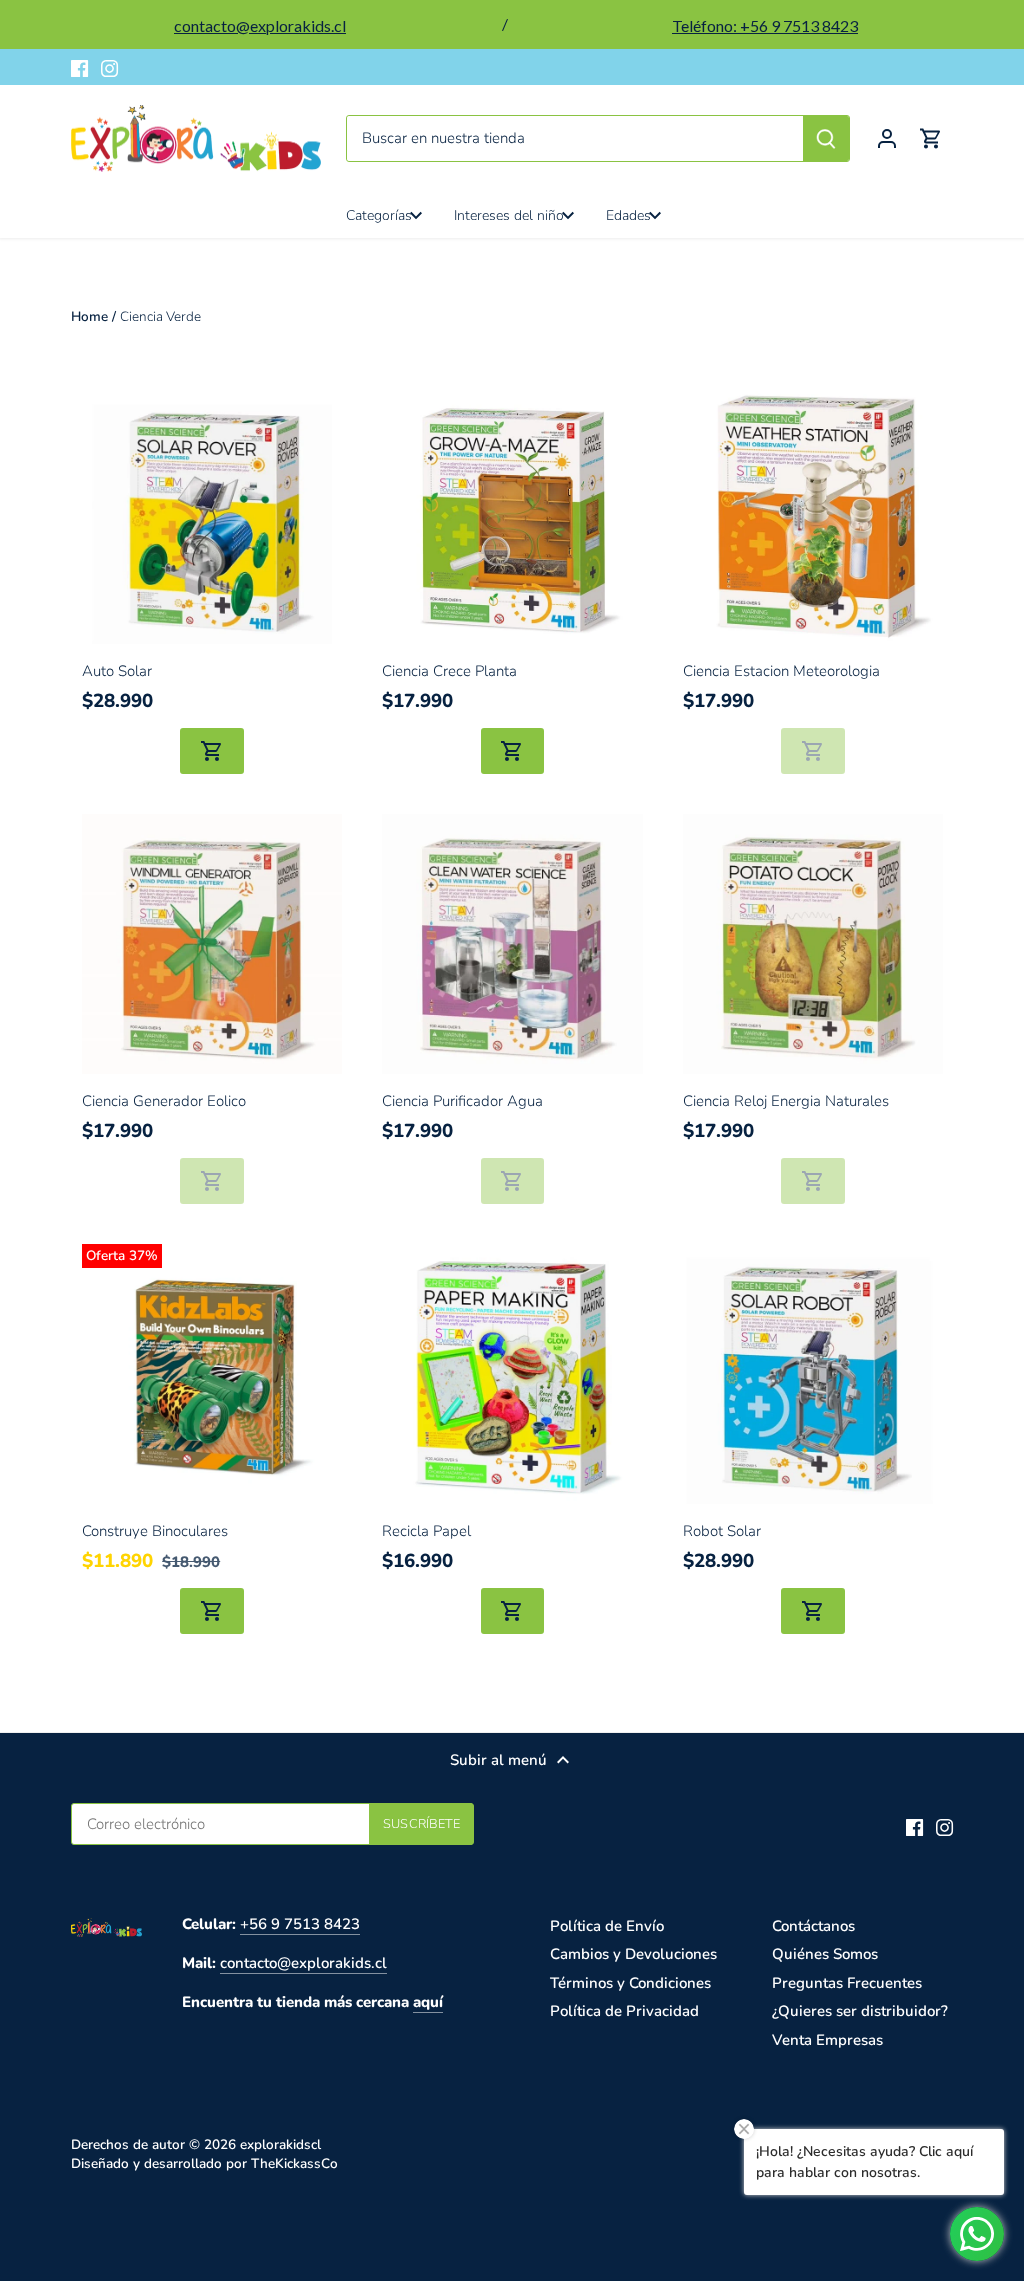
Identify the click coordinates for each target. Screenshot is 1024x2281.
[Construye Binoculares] (212, 1374)
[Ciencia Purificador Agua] (512, 944)
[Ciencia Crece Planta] (512, 514)
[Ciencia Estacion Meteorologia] (813, 514)
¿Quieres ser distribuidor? (860, 2011)
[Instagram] (109, 67)
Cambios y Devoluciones (633, 1954)
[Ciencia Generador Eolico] (212, 944)
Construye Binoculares (155, 1531)
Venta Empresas (827, 2040)
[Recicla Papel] (512, 1374)
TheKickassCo (294, 2163)
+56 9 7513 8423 (300, 1924)
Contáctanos (813, 1926)
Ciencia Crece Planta (449, 671)
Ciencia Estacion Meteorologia (781, 671)
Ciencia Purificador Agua (462, 1101)
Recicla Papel (426, 1531)
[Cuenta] (887, 138)
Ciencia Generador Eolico (164, 1101)
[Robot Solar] (813, 1374)
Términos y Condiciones (630, 1983)
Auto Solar (117, 671)
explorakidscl (280, 2144)
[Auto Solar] (212, 514)
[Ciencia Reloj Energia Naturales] (813, 944)
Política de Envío (607, 1926)
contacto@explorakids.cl (303, 1963)
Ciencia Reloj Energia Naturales (786, 1101)
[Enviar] (826, 138)
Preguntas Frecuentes (847, 1983)
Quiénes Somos (825, 1954)
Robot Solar (722, 1531)
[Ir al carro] (931, 138)
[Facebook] (79, 67)
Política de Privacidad (624, 2011)
